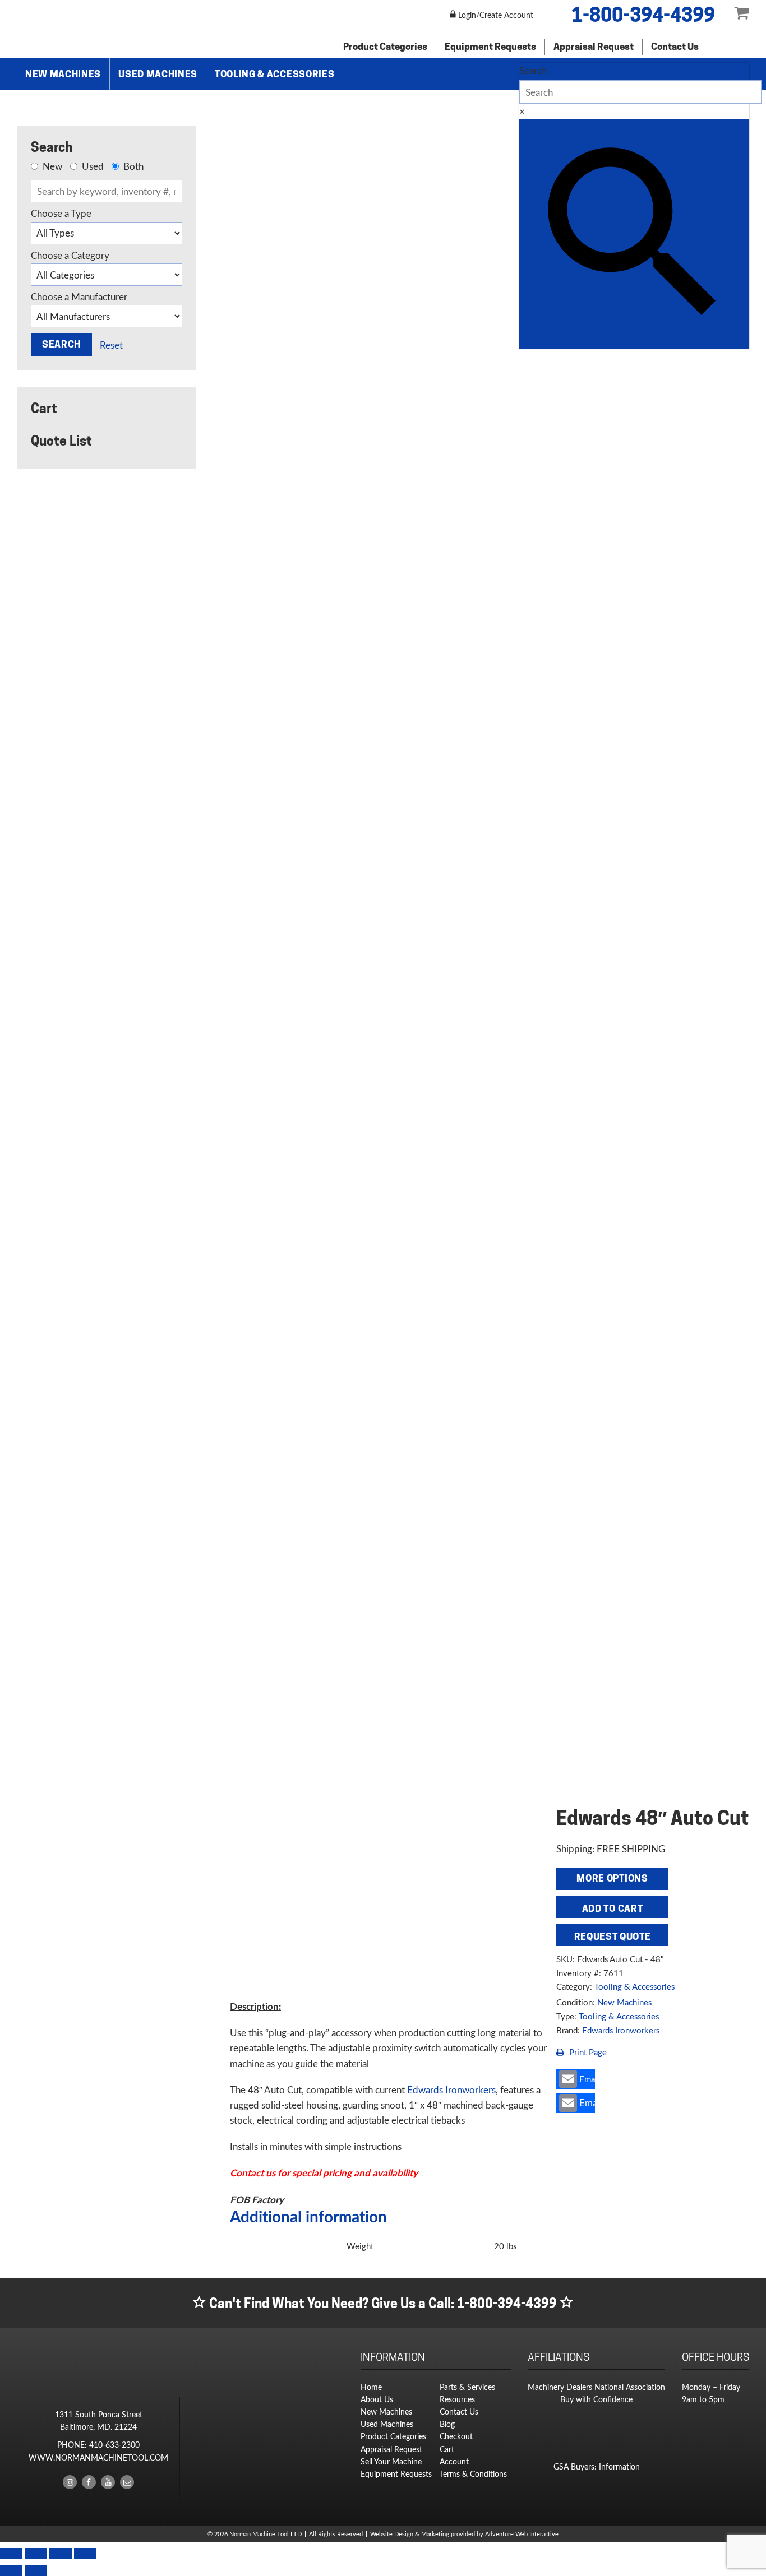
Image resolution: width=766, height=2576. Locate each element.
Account (454, 2461)
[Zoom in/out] (11, 2554)
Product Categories (385, 47)
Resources (457, 2399)
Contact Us (675, 47)
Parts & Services (467, 2387)
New (51, 166)
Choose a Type (61, 214)
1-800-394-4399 (643, 15)
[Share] (61, 2554)
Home (371, 2387)
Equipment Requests (490, 47)
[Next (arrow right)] (36, 2570)
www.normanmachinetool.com (98, 2457)
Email (587, 2079)
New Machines (63, 74)
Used (92, 166)
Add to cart (612, 1908)
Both (132, 166)
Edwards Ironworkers (621, 2030)
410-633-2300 (114, 2445)
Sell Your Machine (391, 2461)
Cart (447, 2449)
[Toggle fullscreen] (36, 2554)
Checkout (456, 2436)
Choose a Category (70, 256)
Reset (111, 345)
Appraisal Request (594, 47)
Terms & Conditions (473, 2474)
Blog (447, 2424)
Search (533, 70)
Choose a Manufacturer (79, 297)
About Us (377, 2399)
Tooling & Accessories (274, 74)
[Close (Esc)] (85, 2554)
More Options (612, 1878)
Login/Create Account (495, 15)
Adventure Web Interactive (522, 2534)
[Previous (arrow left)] (11, 2570)
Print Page (587, 2052)
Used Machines (158, 74)
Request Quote (613, 1936)
